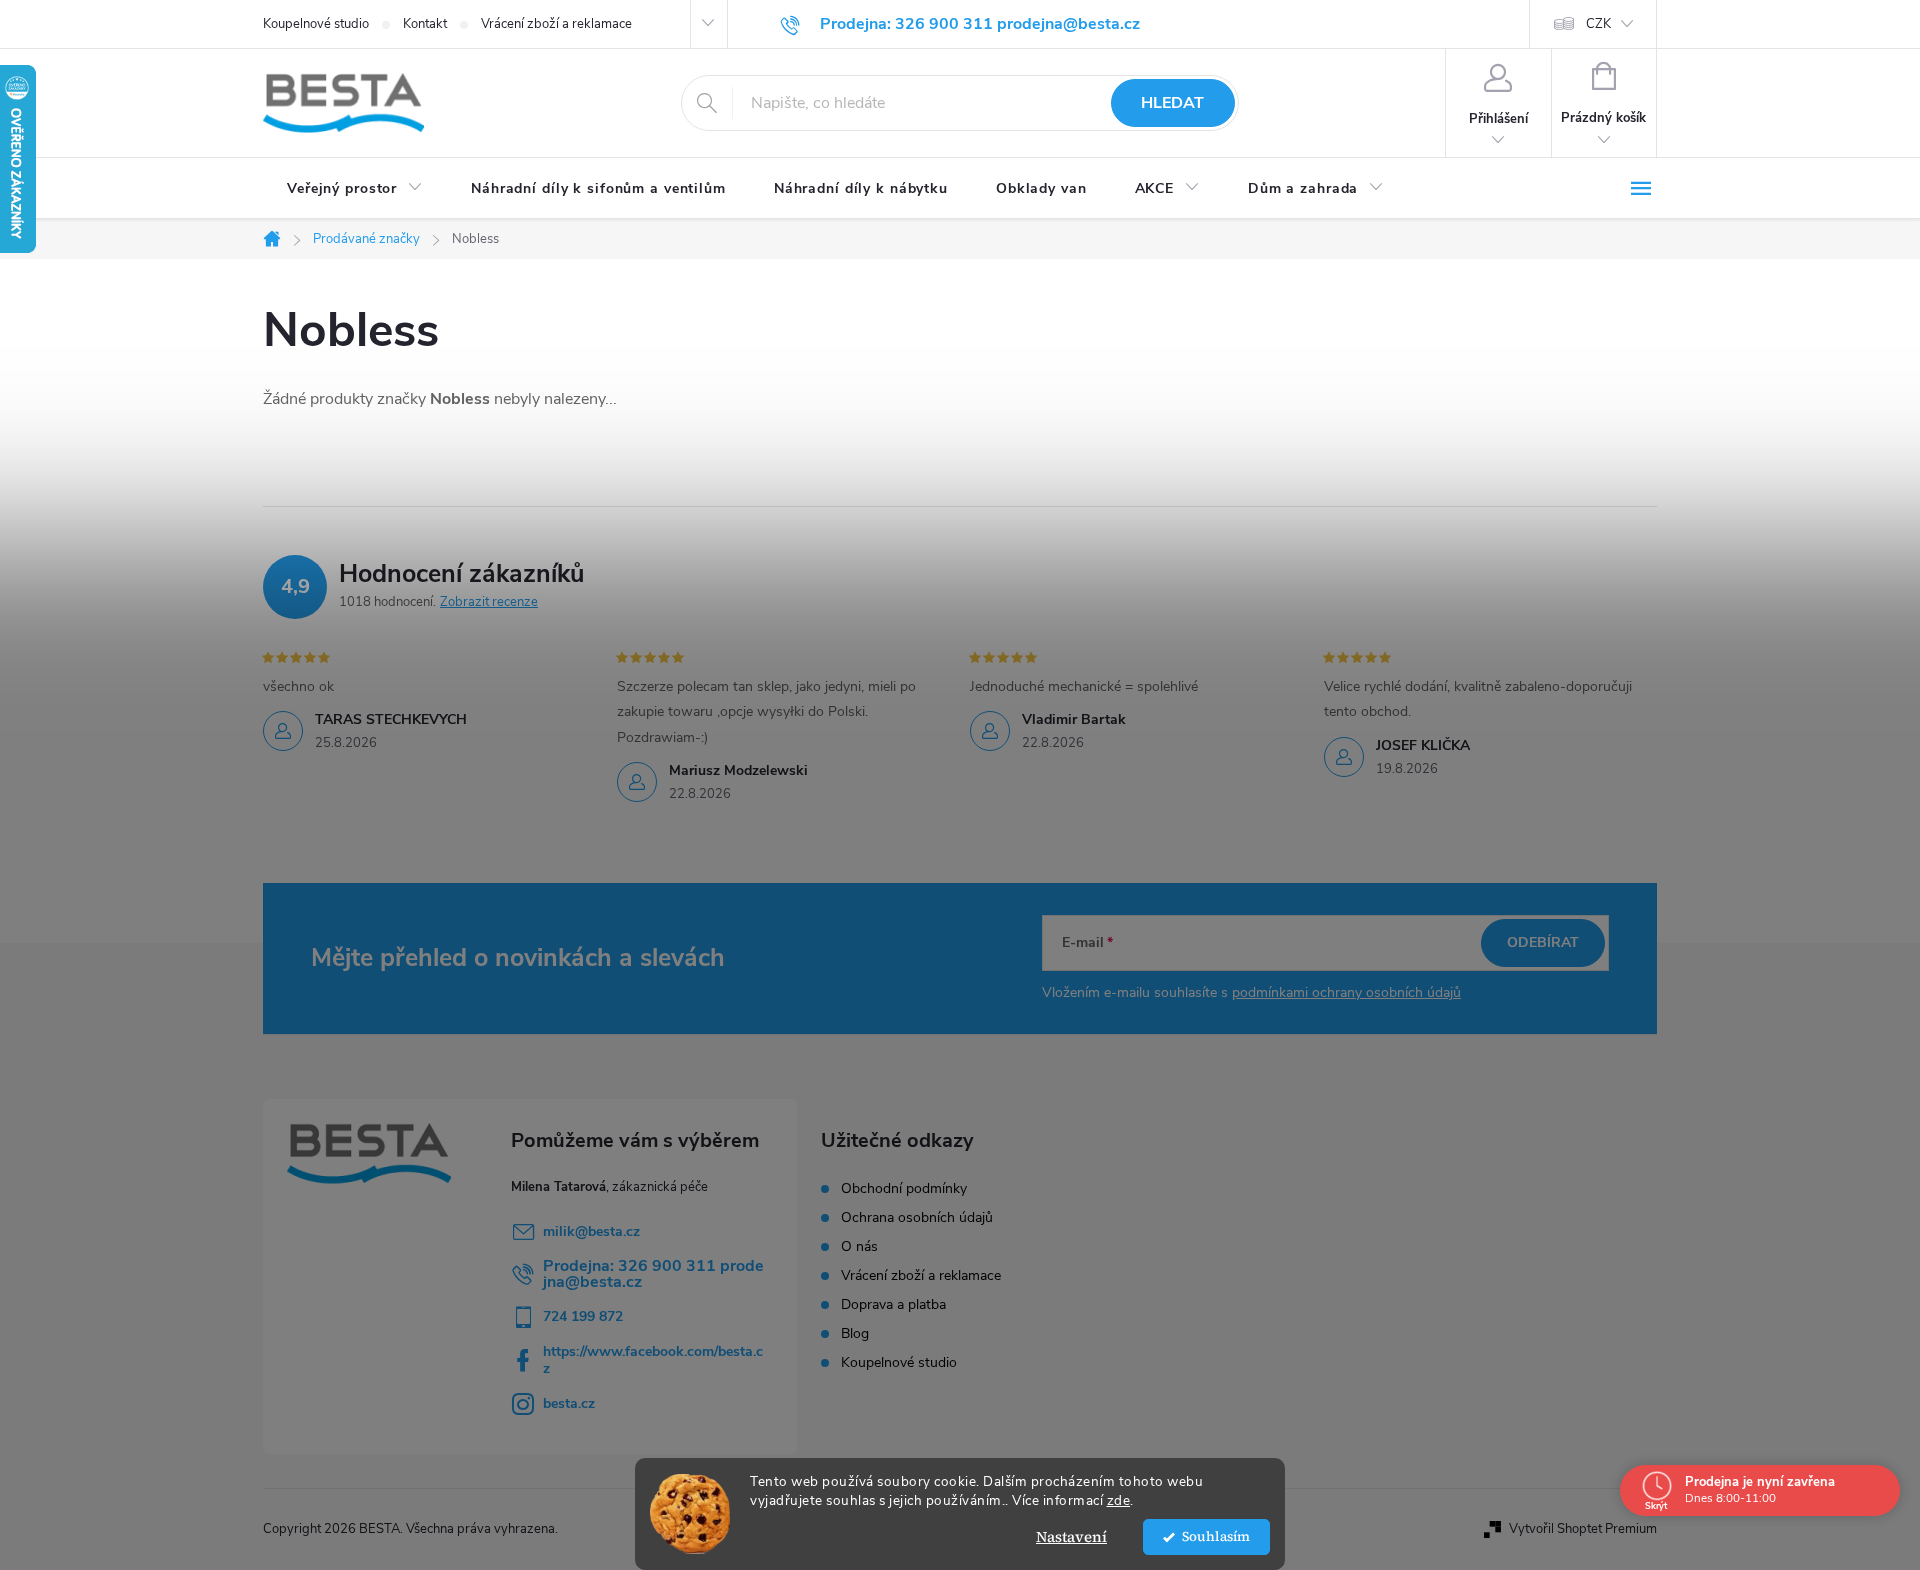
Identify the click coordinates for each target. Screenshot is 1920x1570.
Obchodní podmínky (904, 1189)
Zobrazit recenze (489, 602)
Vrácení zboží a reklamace (556, 24)
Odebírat (1543, 942)
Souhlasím (1216, 1536)
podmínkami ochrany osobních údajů (1346, 992)
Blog (855, 1334)
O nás (859, 1247)
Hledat (1172, 103)
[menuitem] (355, 189)
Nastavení (1071, 1536)
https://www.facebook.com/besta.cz (653, 1360)
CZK (1598, 24)
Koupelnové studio (316, 24)
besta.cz (569, 1403)
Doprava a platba (893, 1305)
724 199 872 (583, 1316)
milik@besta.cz (591, 1231)
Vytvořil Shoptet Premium (1583, 1529)
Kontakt (425, 24)
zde (1119, 1500)
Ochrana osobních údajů (917, 1218)
